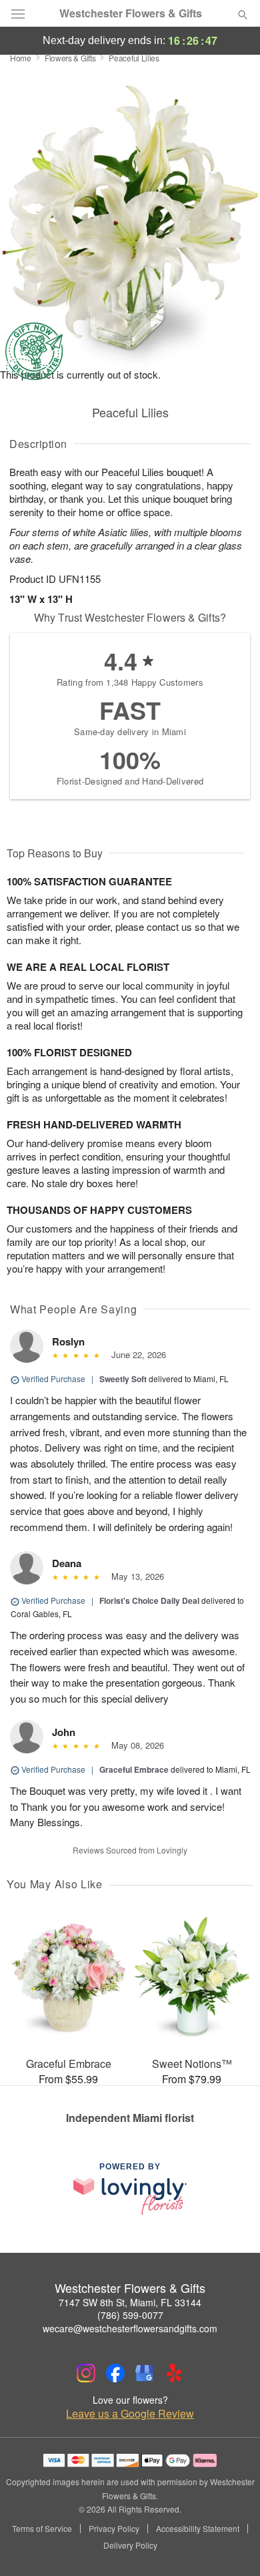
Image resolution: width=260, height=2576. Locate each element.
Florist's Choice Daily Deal (149, 1600)
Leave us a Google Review (130, 2414)
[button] (232, 2546)
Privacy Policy (114, 2529)
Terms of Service (42, 2529)
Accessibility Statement (198, 2529)
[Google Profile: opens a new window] (145, 2373)
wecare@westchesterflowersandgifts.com (130, 2328)
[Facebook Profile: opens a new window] (115, 2373)
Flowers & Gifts (70, 58)
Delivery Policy (130, 2545)
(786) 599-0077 (130, 2315)
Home (21, 58)
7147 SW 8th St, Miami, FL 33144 (130, 2302)
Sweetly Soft (123, 1379)
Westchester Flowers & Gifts (131, 13)
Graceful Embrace (134, 1769)
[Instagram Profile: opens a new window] (86, 2373)
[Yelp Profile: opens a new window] (174, 2373)
